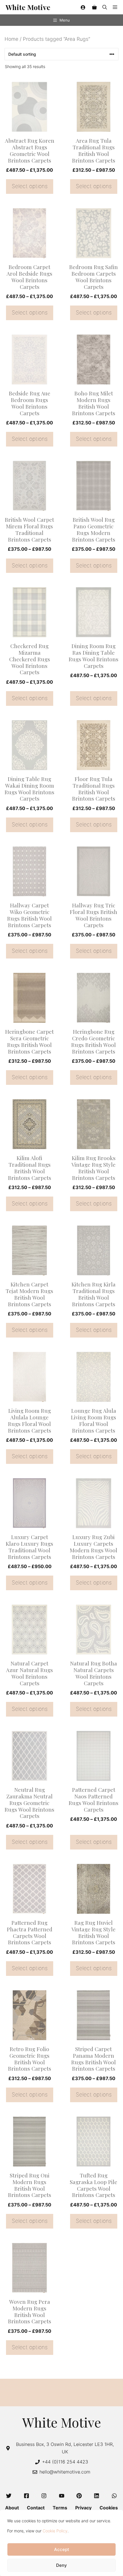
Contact (36, 2508)
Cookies (109, 2508)
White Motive (28, 7)
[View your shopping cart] (94, 7)
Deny (61, 2565)
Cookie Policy (55, 2531)
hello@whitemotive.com (65, 2472)
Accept (62, 2549)
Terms (60, 2508)
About (12, 2508)
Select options (30, 186)
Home (11, 39)
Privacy (83, 2508)
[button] (105, 7)
